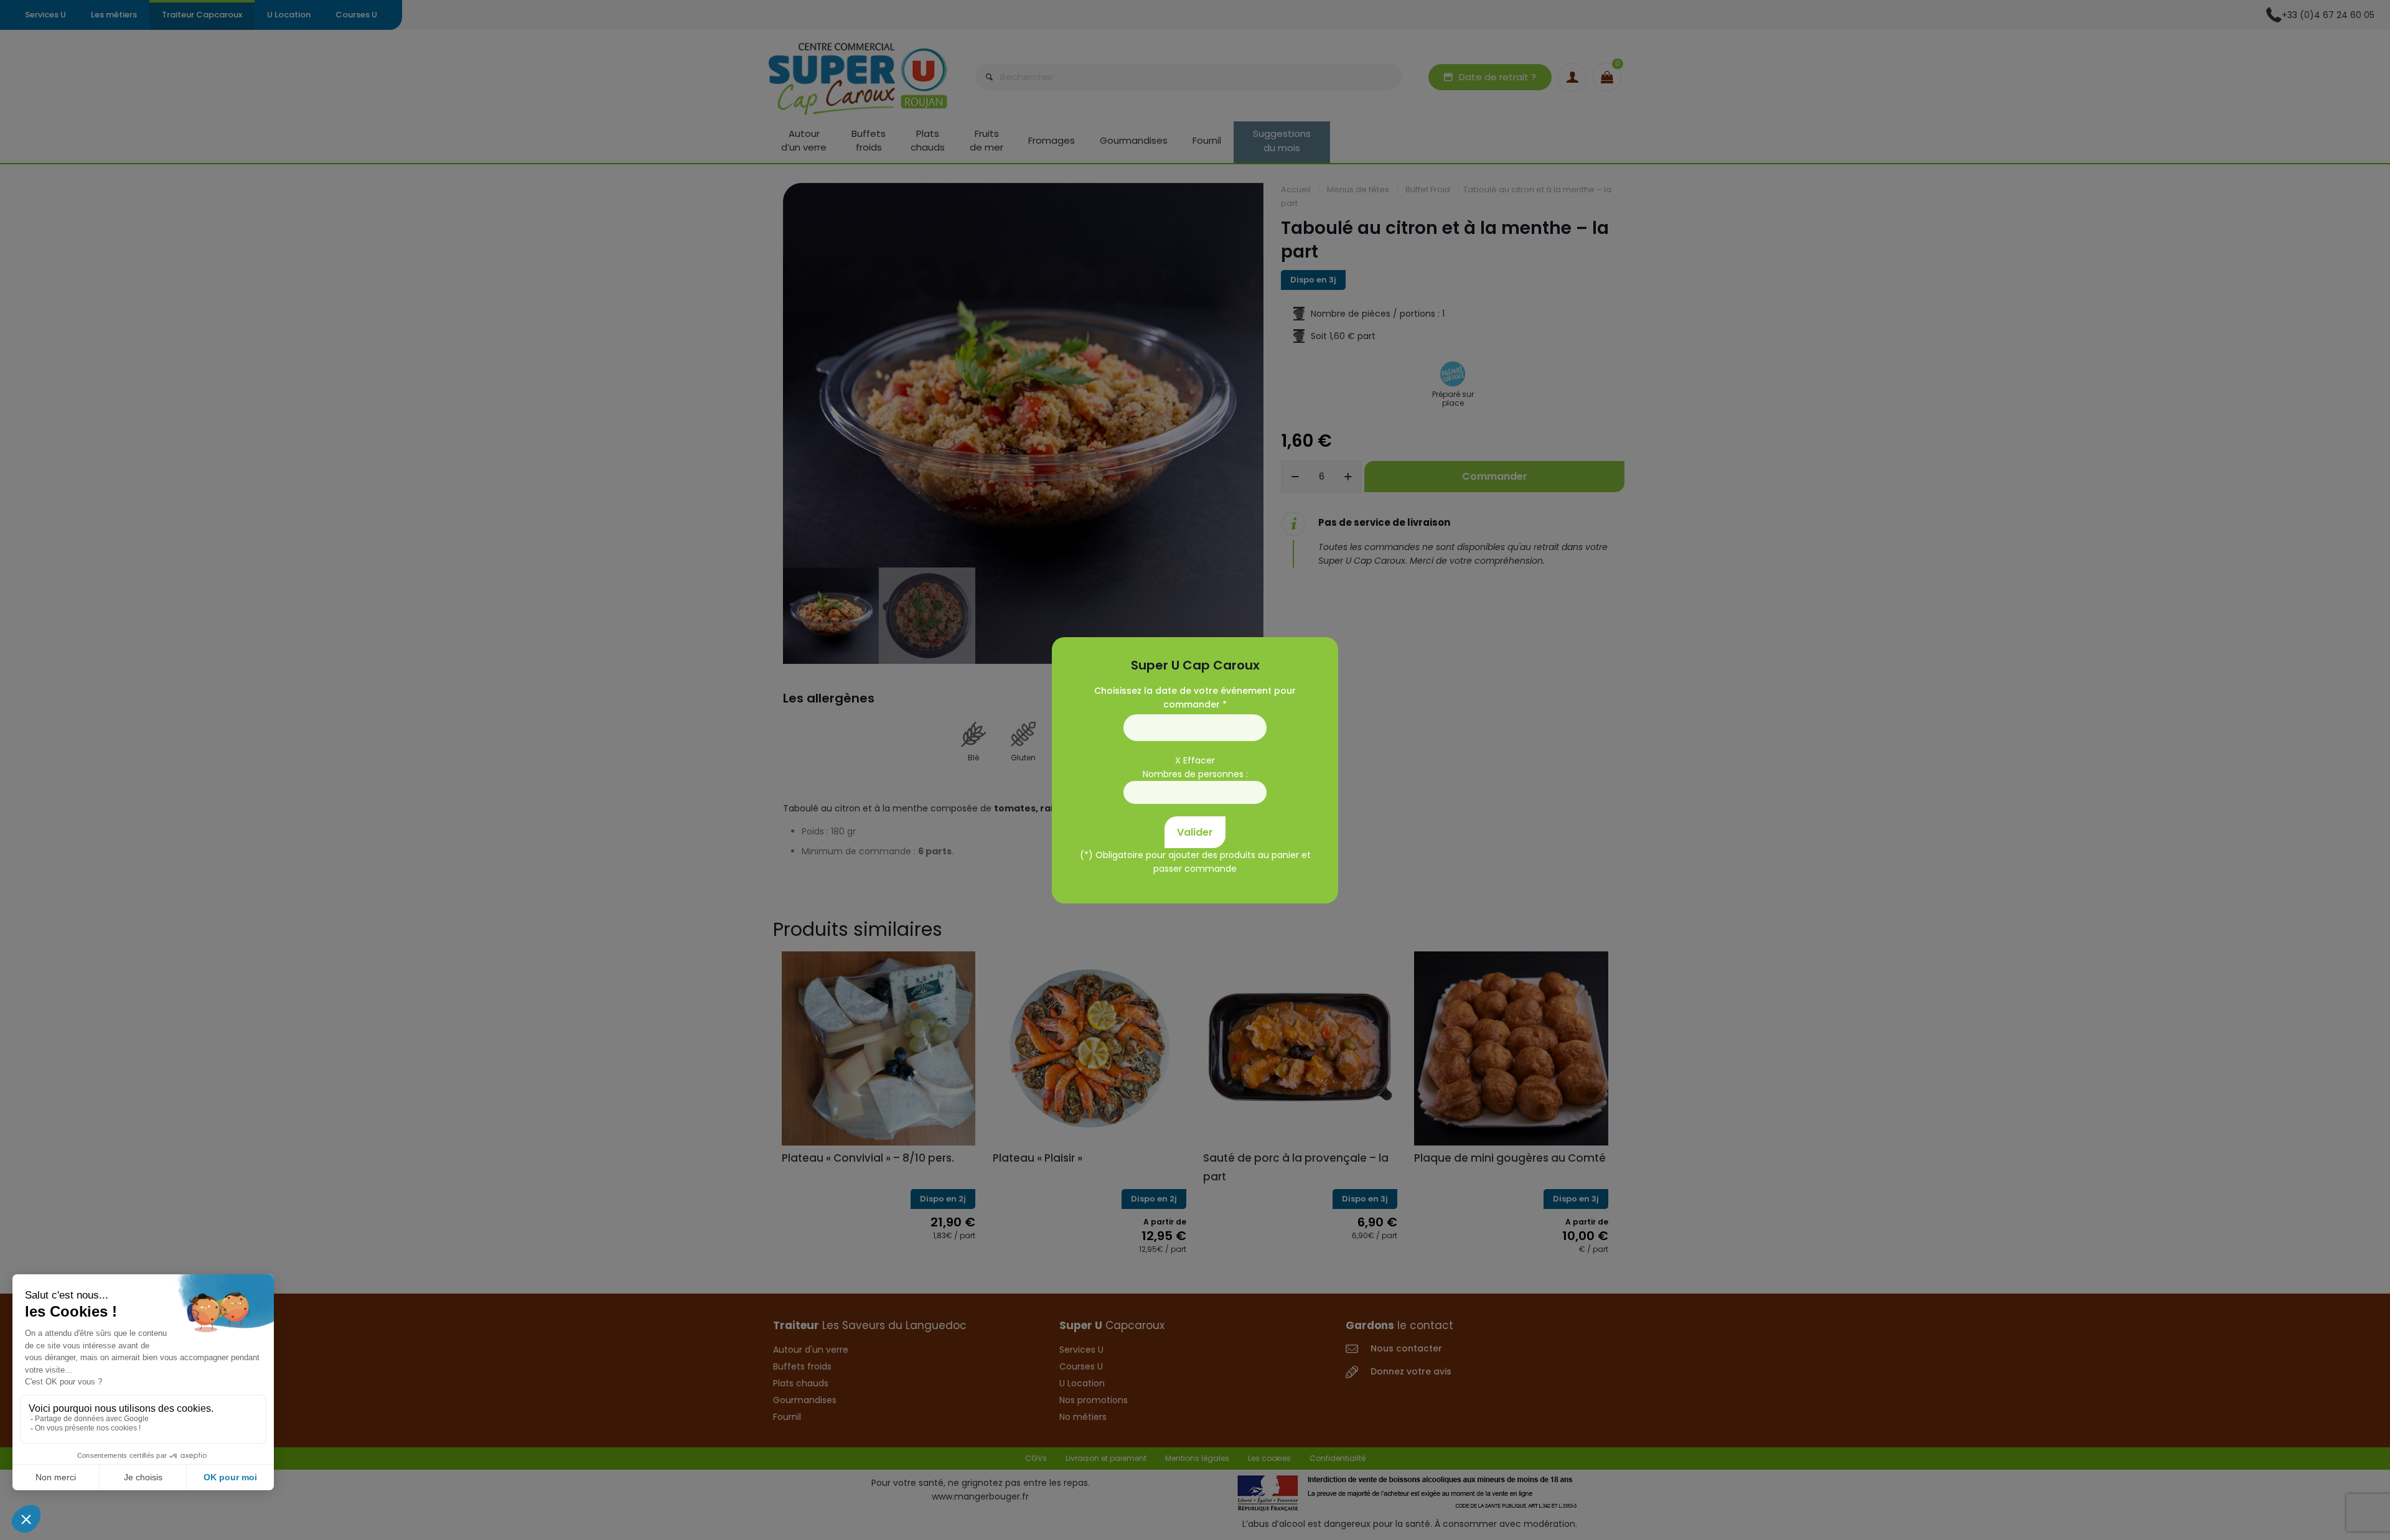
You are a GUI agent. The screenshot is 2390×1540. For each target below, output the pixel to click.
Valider (1195, 832)
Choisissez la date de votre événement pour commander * (1195, 697)
